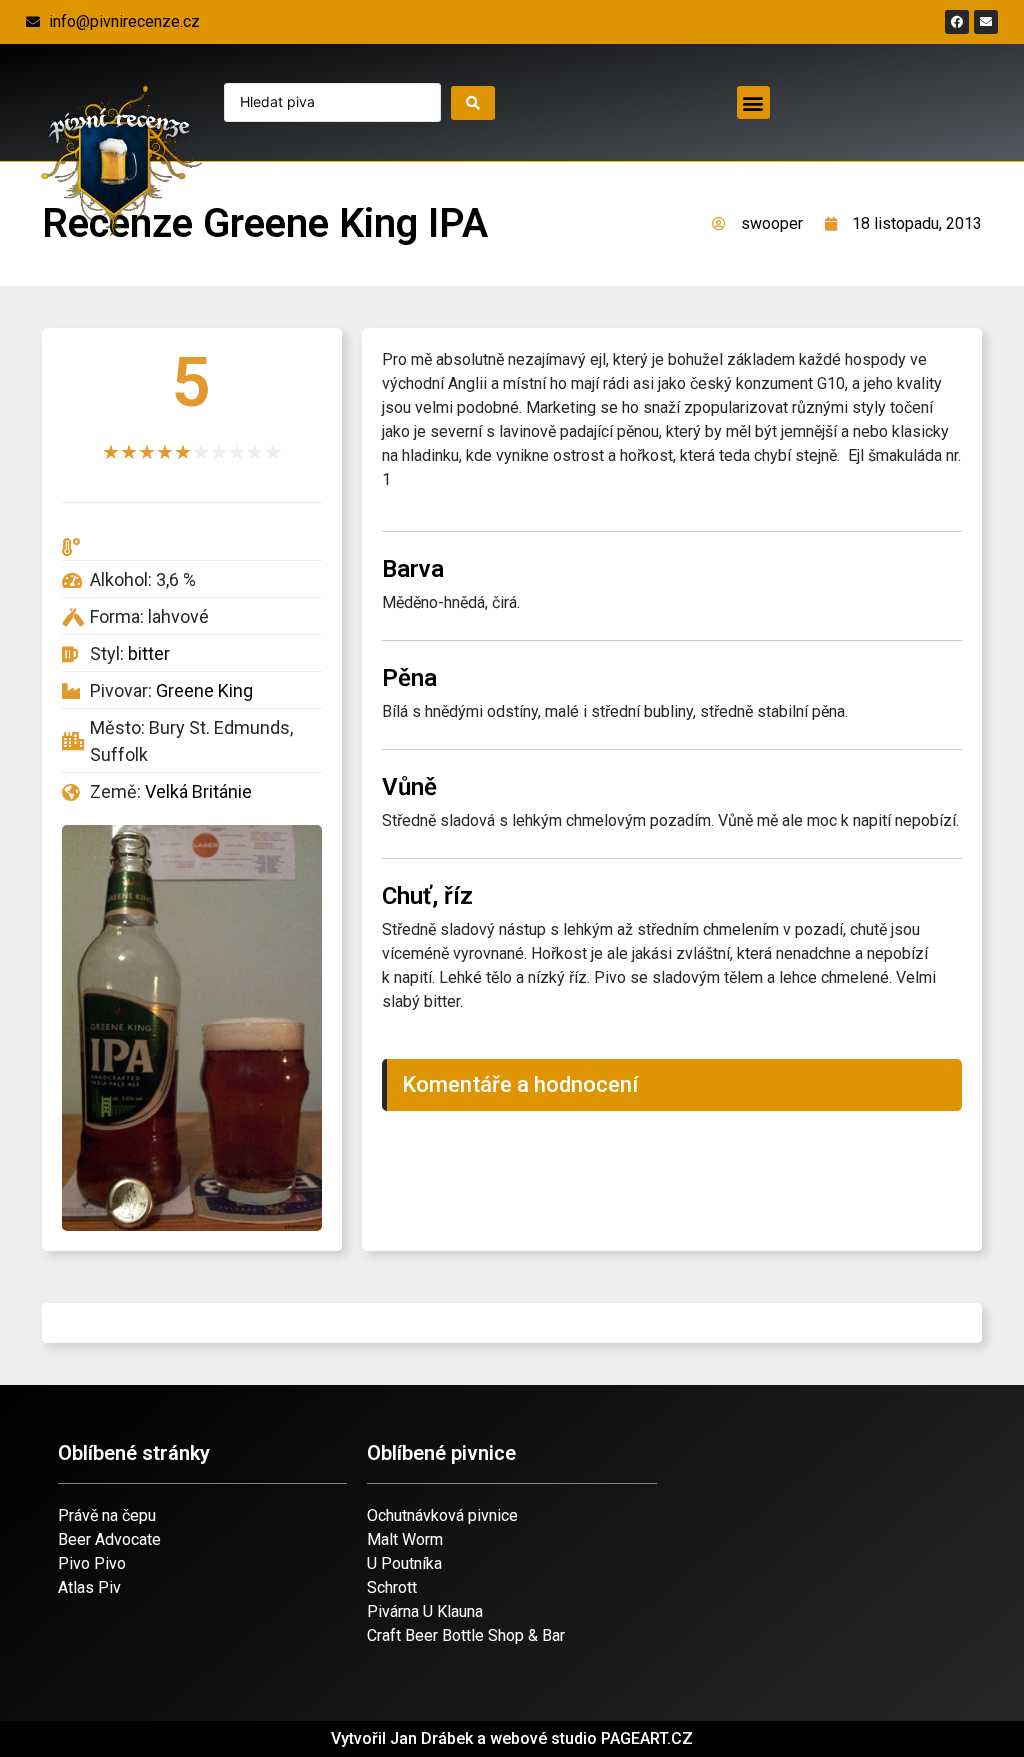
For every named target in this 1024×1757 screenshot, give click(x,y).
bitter (149, 653)
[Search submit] (473, 103)
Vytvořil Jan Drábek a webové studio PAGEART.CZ (512, 1738)
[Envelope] (986, 22)
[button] (753, 102)
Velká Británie (198, 791)
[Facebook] (957, 22)
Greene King (204, 690)
